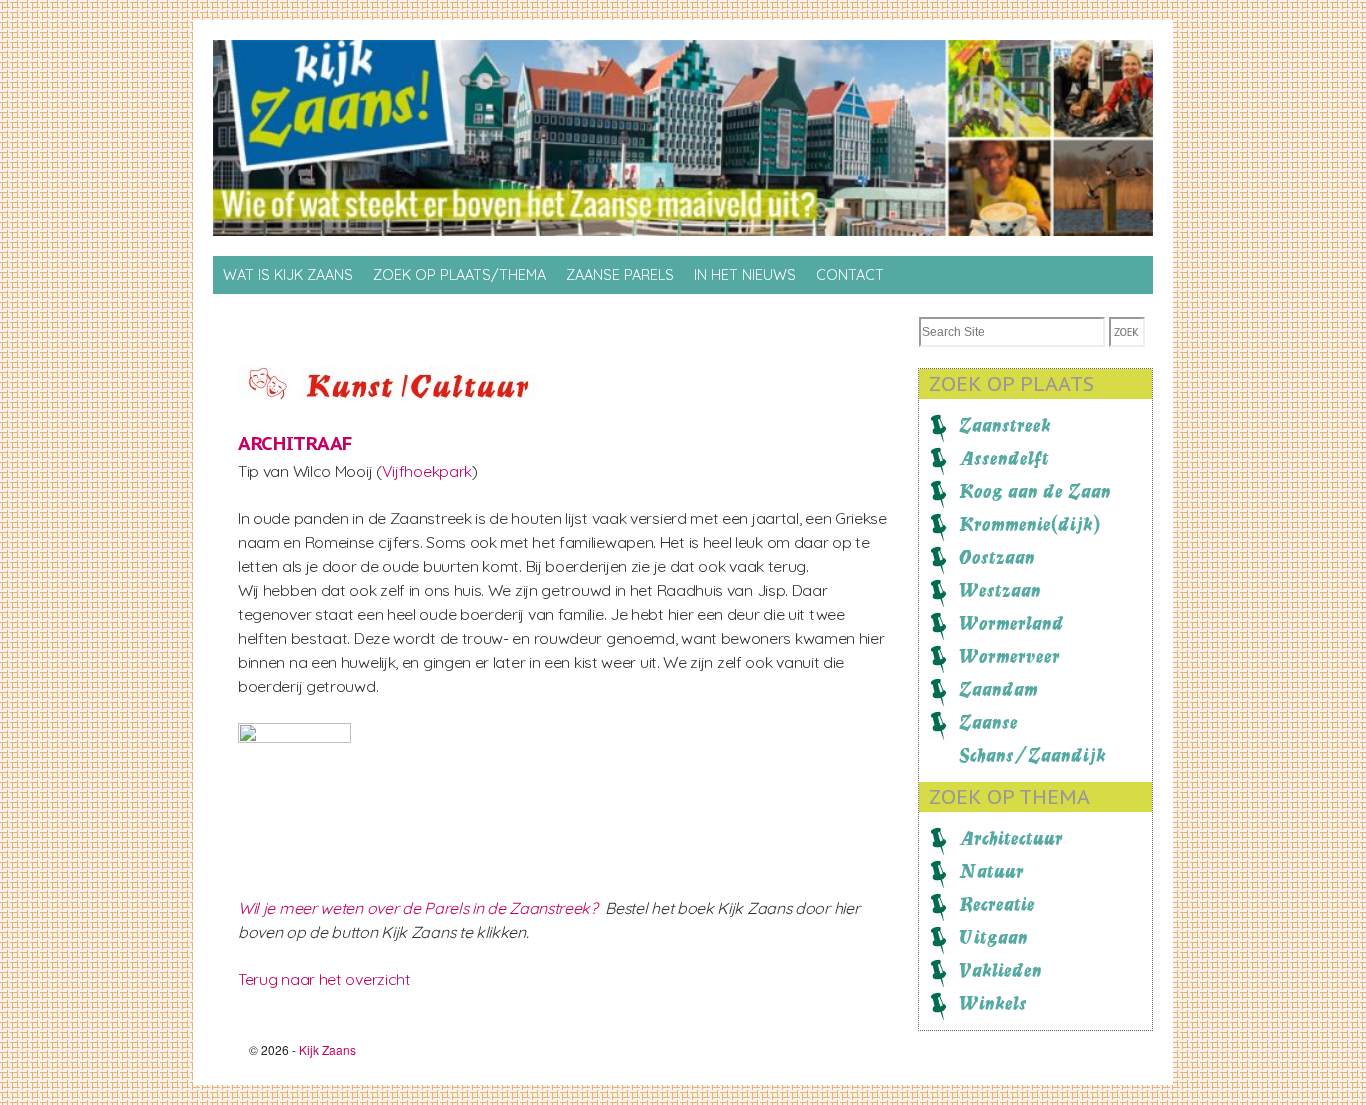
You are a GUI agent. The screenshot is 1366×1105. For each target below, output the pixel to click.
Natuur (991, 871)
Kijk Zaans (327, 1049)
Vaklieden (1000, 970)
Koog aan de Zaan (1035, 491)
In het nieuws (745, 275)
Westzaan (1000, 590)
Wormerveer (1009, 656)
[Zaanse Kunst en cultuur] (388, 394)
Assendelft (1004, 458)
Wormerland (1011, 623)
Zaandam (998, 689)
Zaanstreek (1005, 425)
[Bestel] (313, 737)
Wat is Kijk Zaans (288, 275)
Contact (850, 275)
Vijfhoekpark (427, 471)
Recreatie (997, 904)
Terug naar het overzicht (324, 979)
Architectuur (1011, 838)
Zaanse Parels (620, 275)
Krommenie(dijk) (1029, 524)
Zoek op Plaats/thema (459, 275)
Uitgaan (993, 937)
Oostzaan (997, 557)
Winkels (993, 1003)
